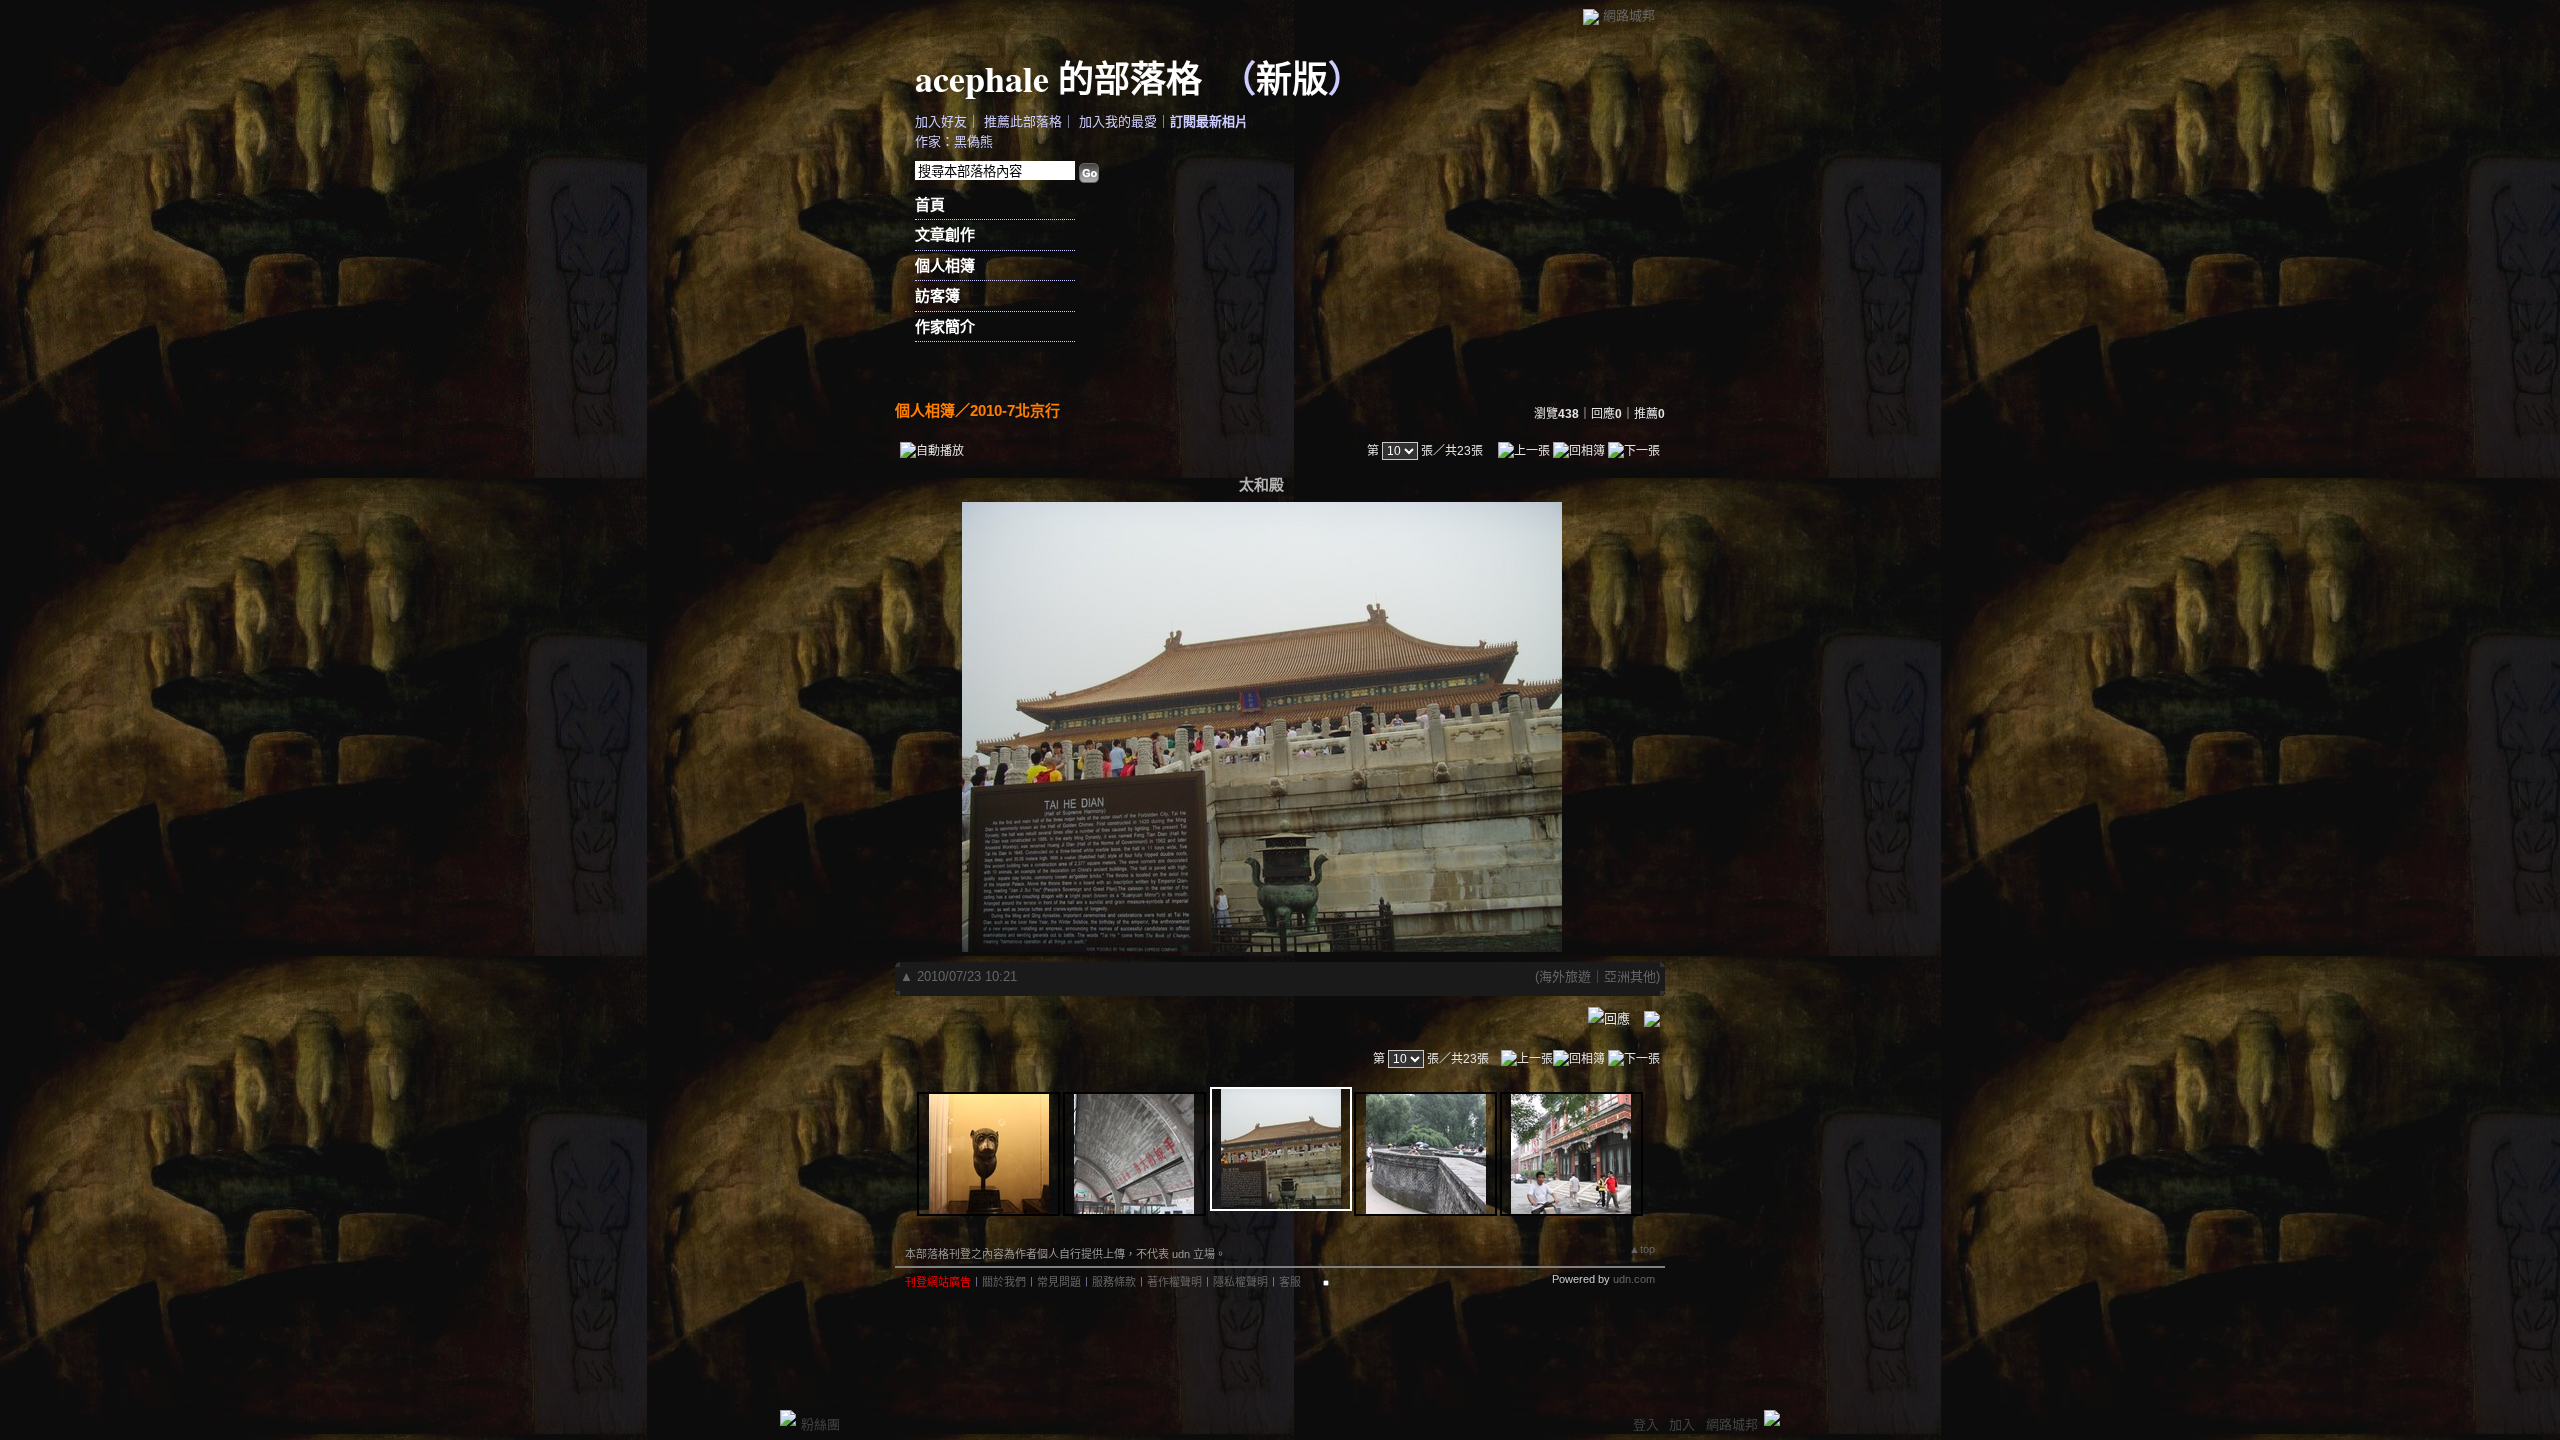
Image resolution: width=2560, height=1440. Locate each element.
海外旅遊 (1565, 976)
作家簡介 (945, 326)
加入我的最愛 (1118, 121)
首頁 (930, 204)
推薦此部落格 (1023, 121)
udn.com (1634, 1279)
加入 (1682, 1424)
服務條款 (1114, 1282)
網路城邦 (1629, 15)
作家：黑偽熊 (954, 141)
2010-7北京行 (1015, 410)
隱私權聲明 (1240, 1282)
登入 (1646, 1424)
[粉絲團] (788, 1418)
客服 (1290, 1282)
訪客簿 (937, 295)
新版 (1292, 78)
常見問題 (1059, 1282)
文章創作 (945, 234)
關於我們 (1004, 1282)
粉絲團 (820, 1424)
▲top (1642, 1249)
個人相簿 (945, 265)
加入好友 (941, 121)
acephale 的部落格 (1058, 78)
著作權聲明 (1174, 1282)
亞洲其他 (1630, 976)
